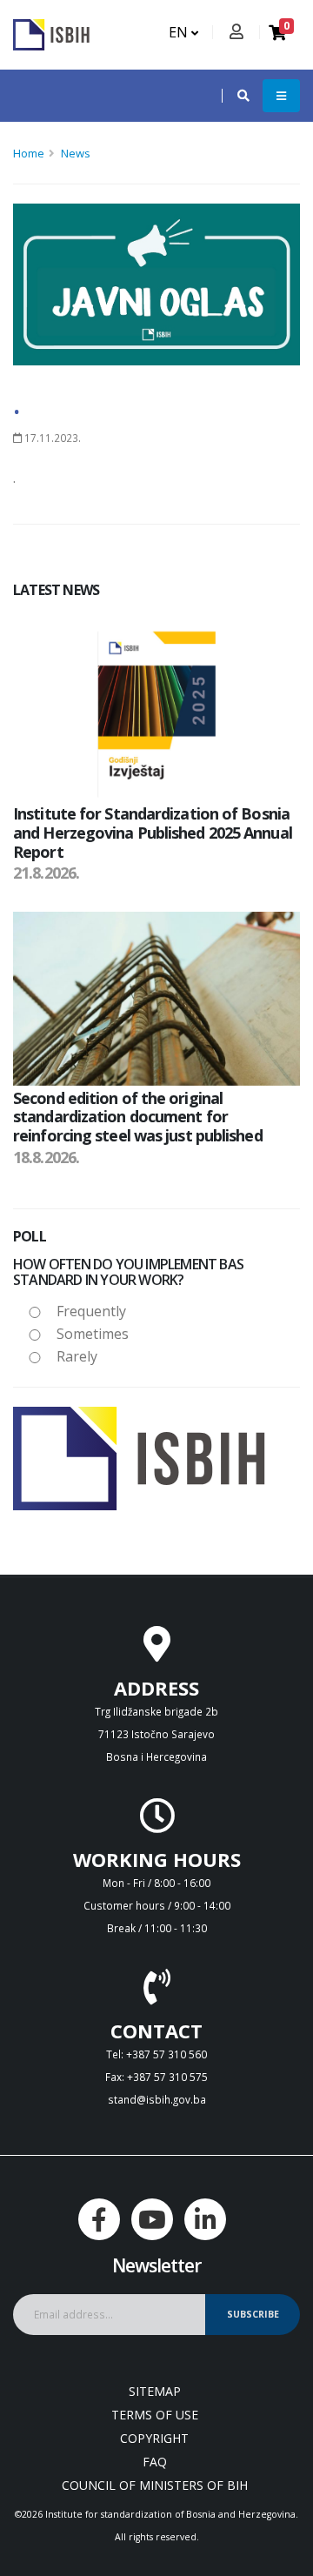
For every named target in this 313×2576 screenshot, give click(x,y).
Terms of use (155, 2415)
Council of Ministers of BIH (155, 2485)
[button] (235, 96)
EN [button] (180, 32)
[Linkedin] (205, 2219)
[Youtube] (152, 2219)
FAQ (155, 2462)
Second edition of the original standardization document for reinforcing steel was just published (138, 1117)
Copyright (154, 2438)
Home (29, 153)
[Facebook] (99, 2219)
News (76, 153)
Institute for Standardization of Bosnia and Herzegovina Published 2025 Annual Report (153, 832)
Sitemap (155, 2391)
